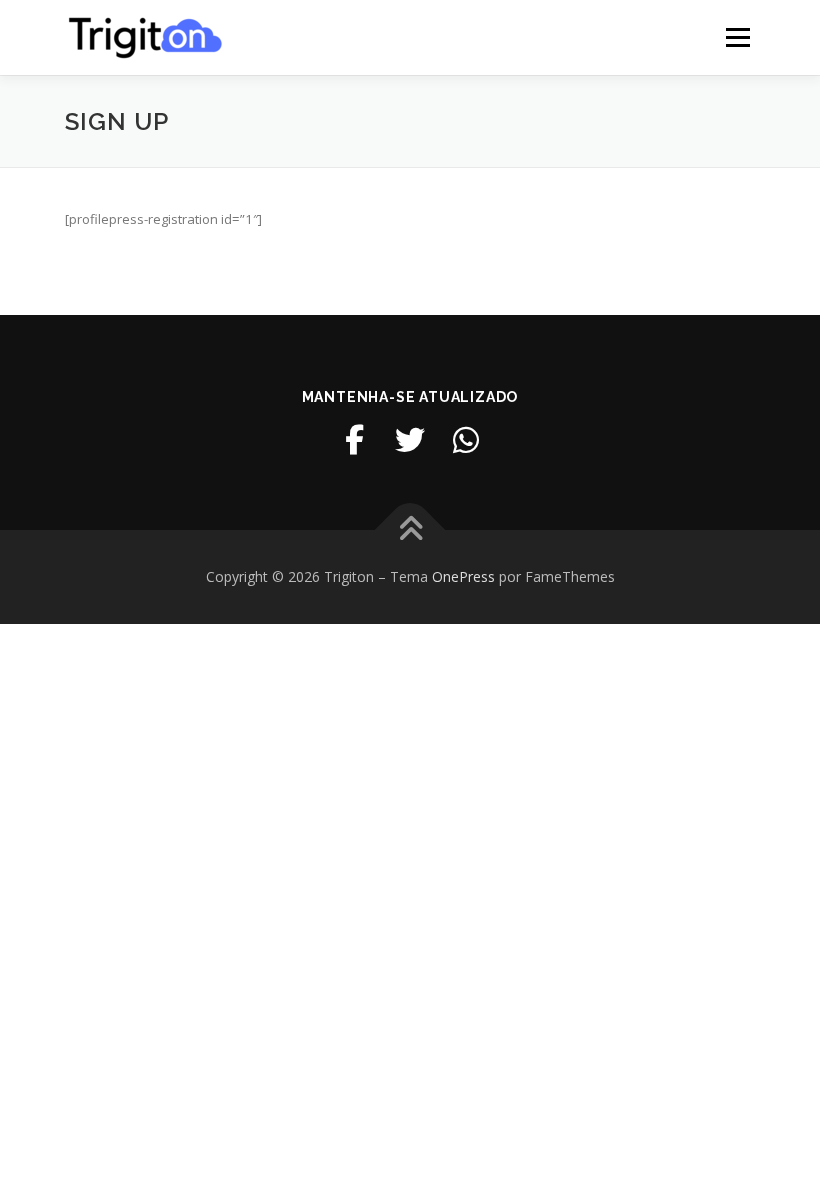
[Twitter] (410, 440)
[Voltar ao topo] (410, 530)
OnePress (463, 576)
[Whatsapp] (466, 440)
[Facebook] (354, 440)
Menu (737, 37)
